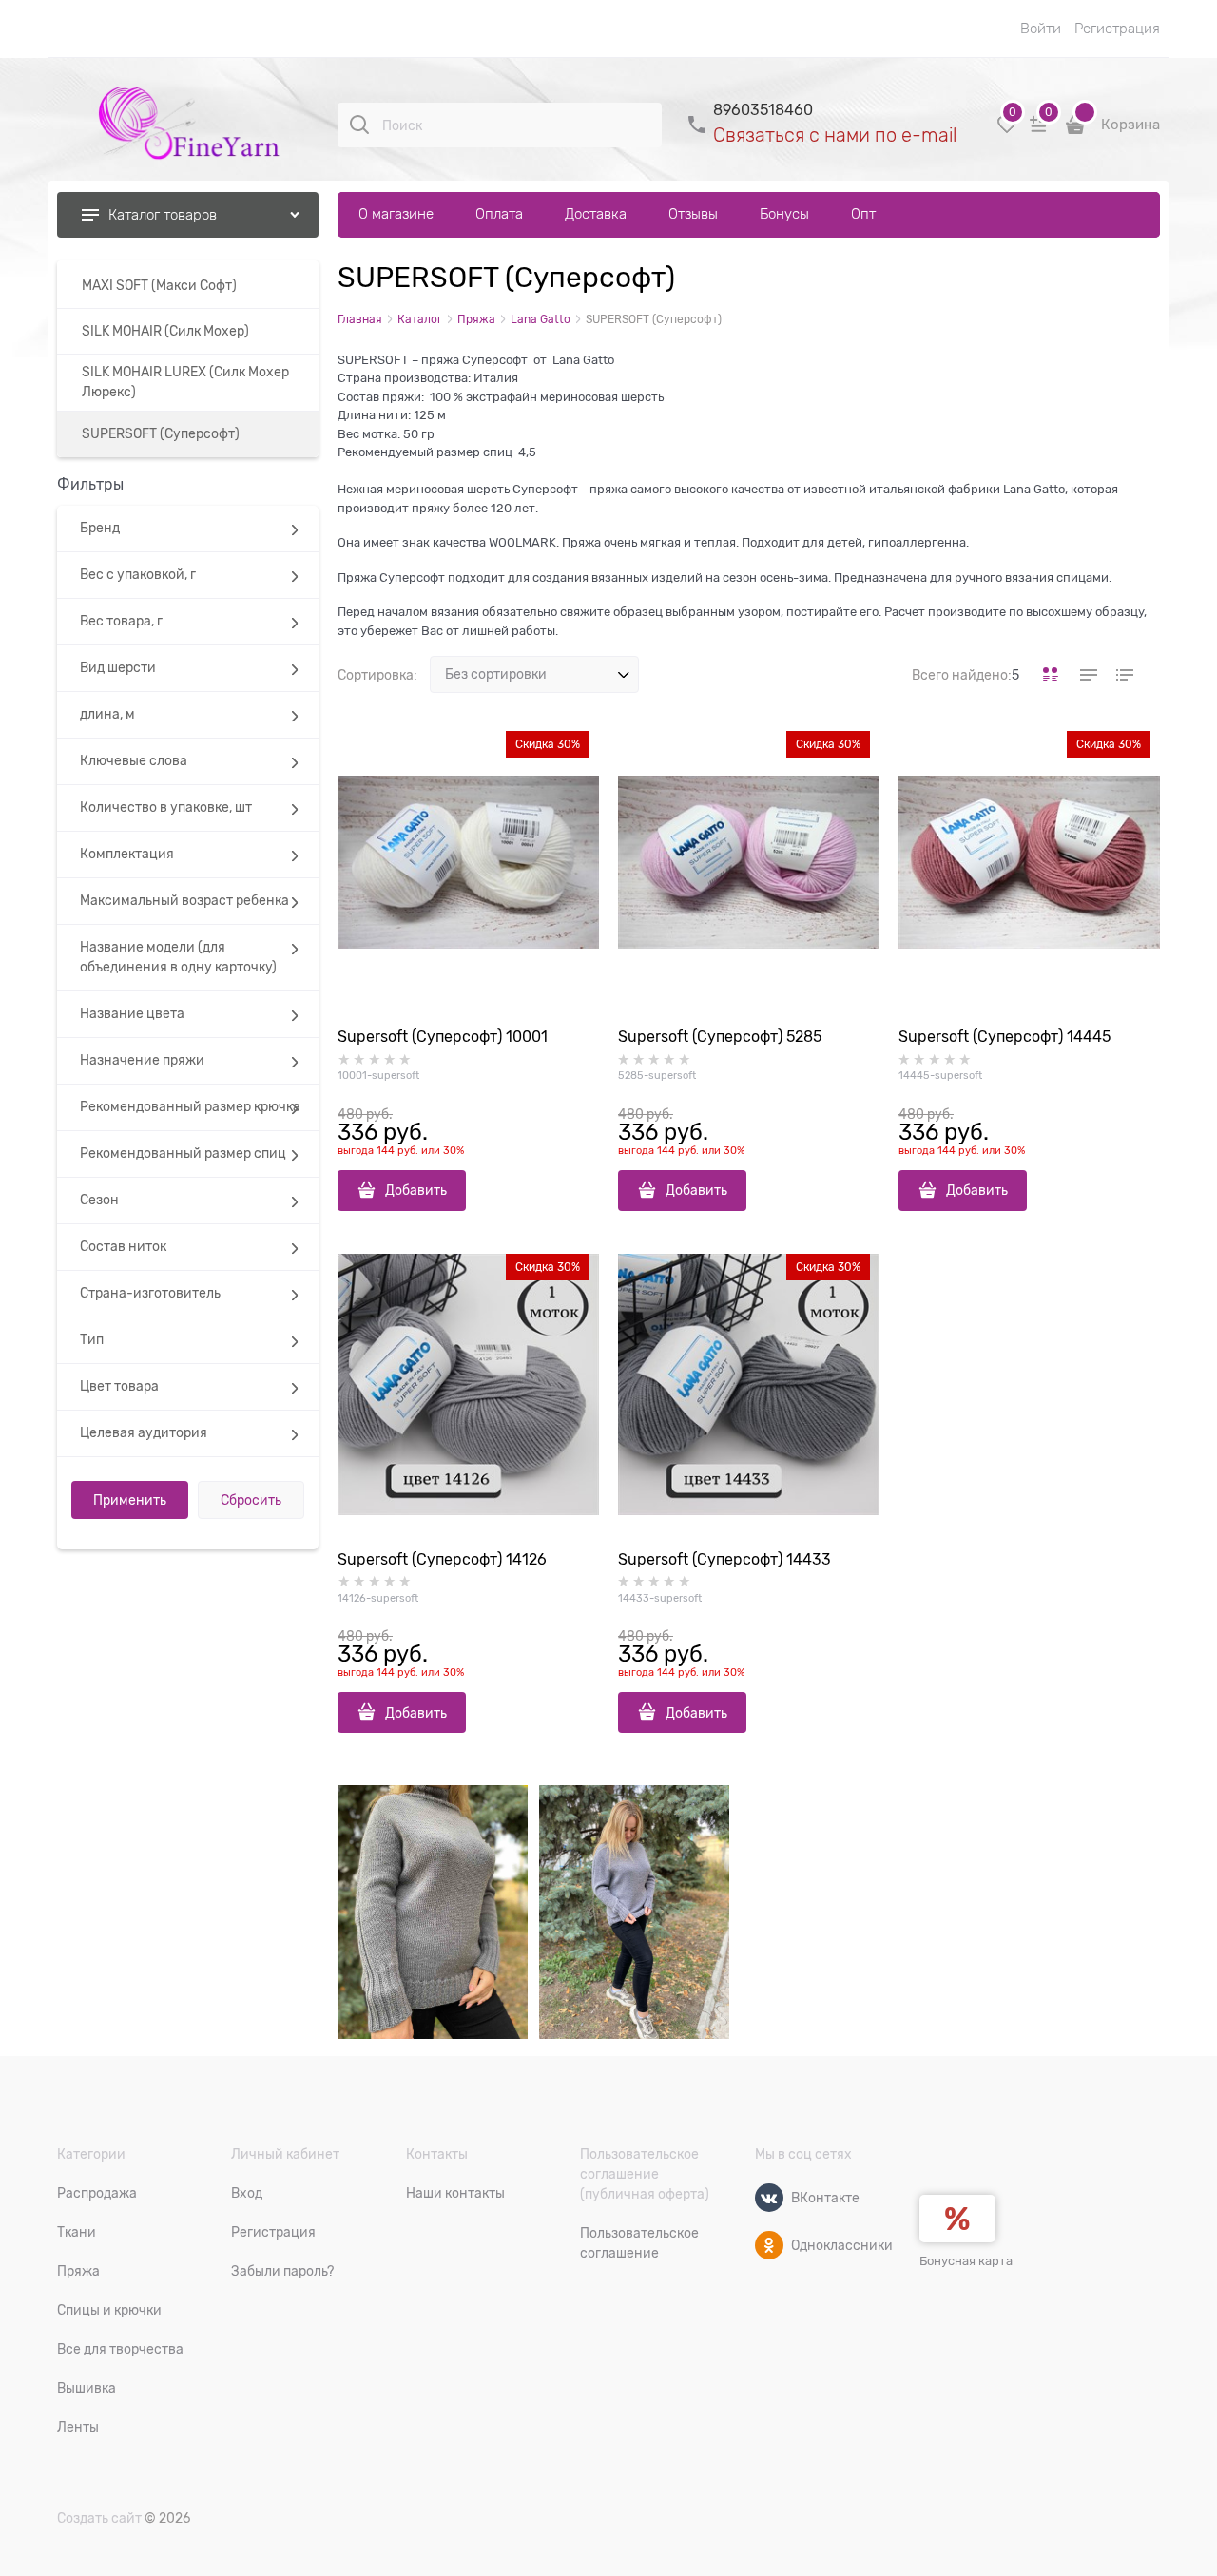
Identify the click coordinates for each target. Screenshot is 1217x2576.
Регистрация (1117, 29)
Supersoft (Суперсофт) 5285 (720, 1037)
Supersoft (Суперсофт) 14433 (724, 1560)
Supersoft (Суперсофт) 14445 (1005, 1037)
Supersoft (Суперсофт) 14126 (442, 1560)
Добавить (416, 1190)
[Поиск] (359, 125)
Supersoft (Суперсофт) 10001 (443, 1037)
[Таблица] (1123, 675)
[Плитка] (1051, 675)
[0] (1007, 132)
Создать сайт (99, 2518)
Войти (1041, 29)
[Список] (1087, 675)
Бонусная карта (966, 2261)
